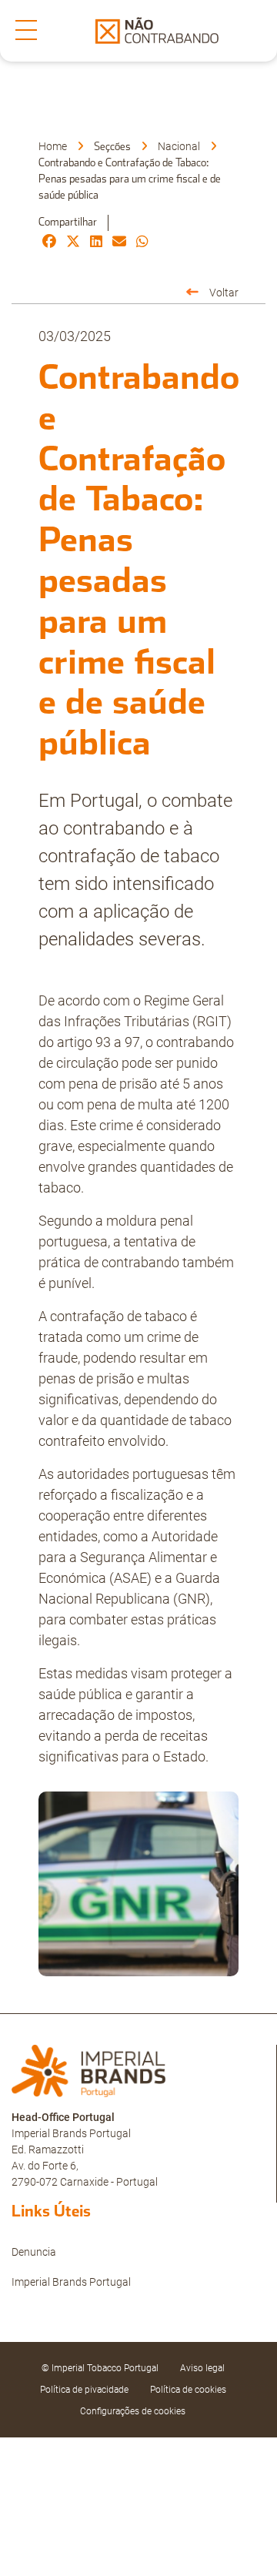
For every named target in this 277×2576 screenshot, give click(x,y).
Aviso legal (202, 2368)
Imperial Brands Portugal (71, 2282)
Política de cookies (188, 2390)
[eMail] (119, 243)
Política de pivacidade (84, 2390)
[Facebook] (49, 243)
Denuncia (34, 2252)
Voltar (224, 293)
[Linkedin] (96, 243)
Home (53, 146)
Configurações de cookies (133, 2411)
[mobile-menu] (26, 31)
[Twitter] (73, 243)
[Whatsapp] (142, 243)
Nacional (179, 146)
